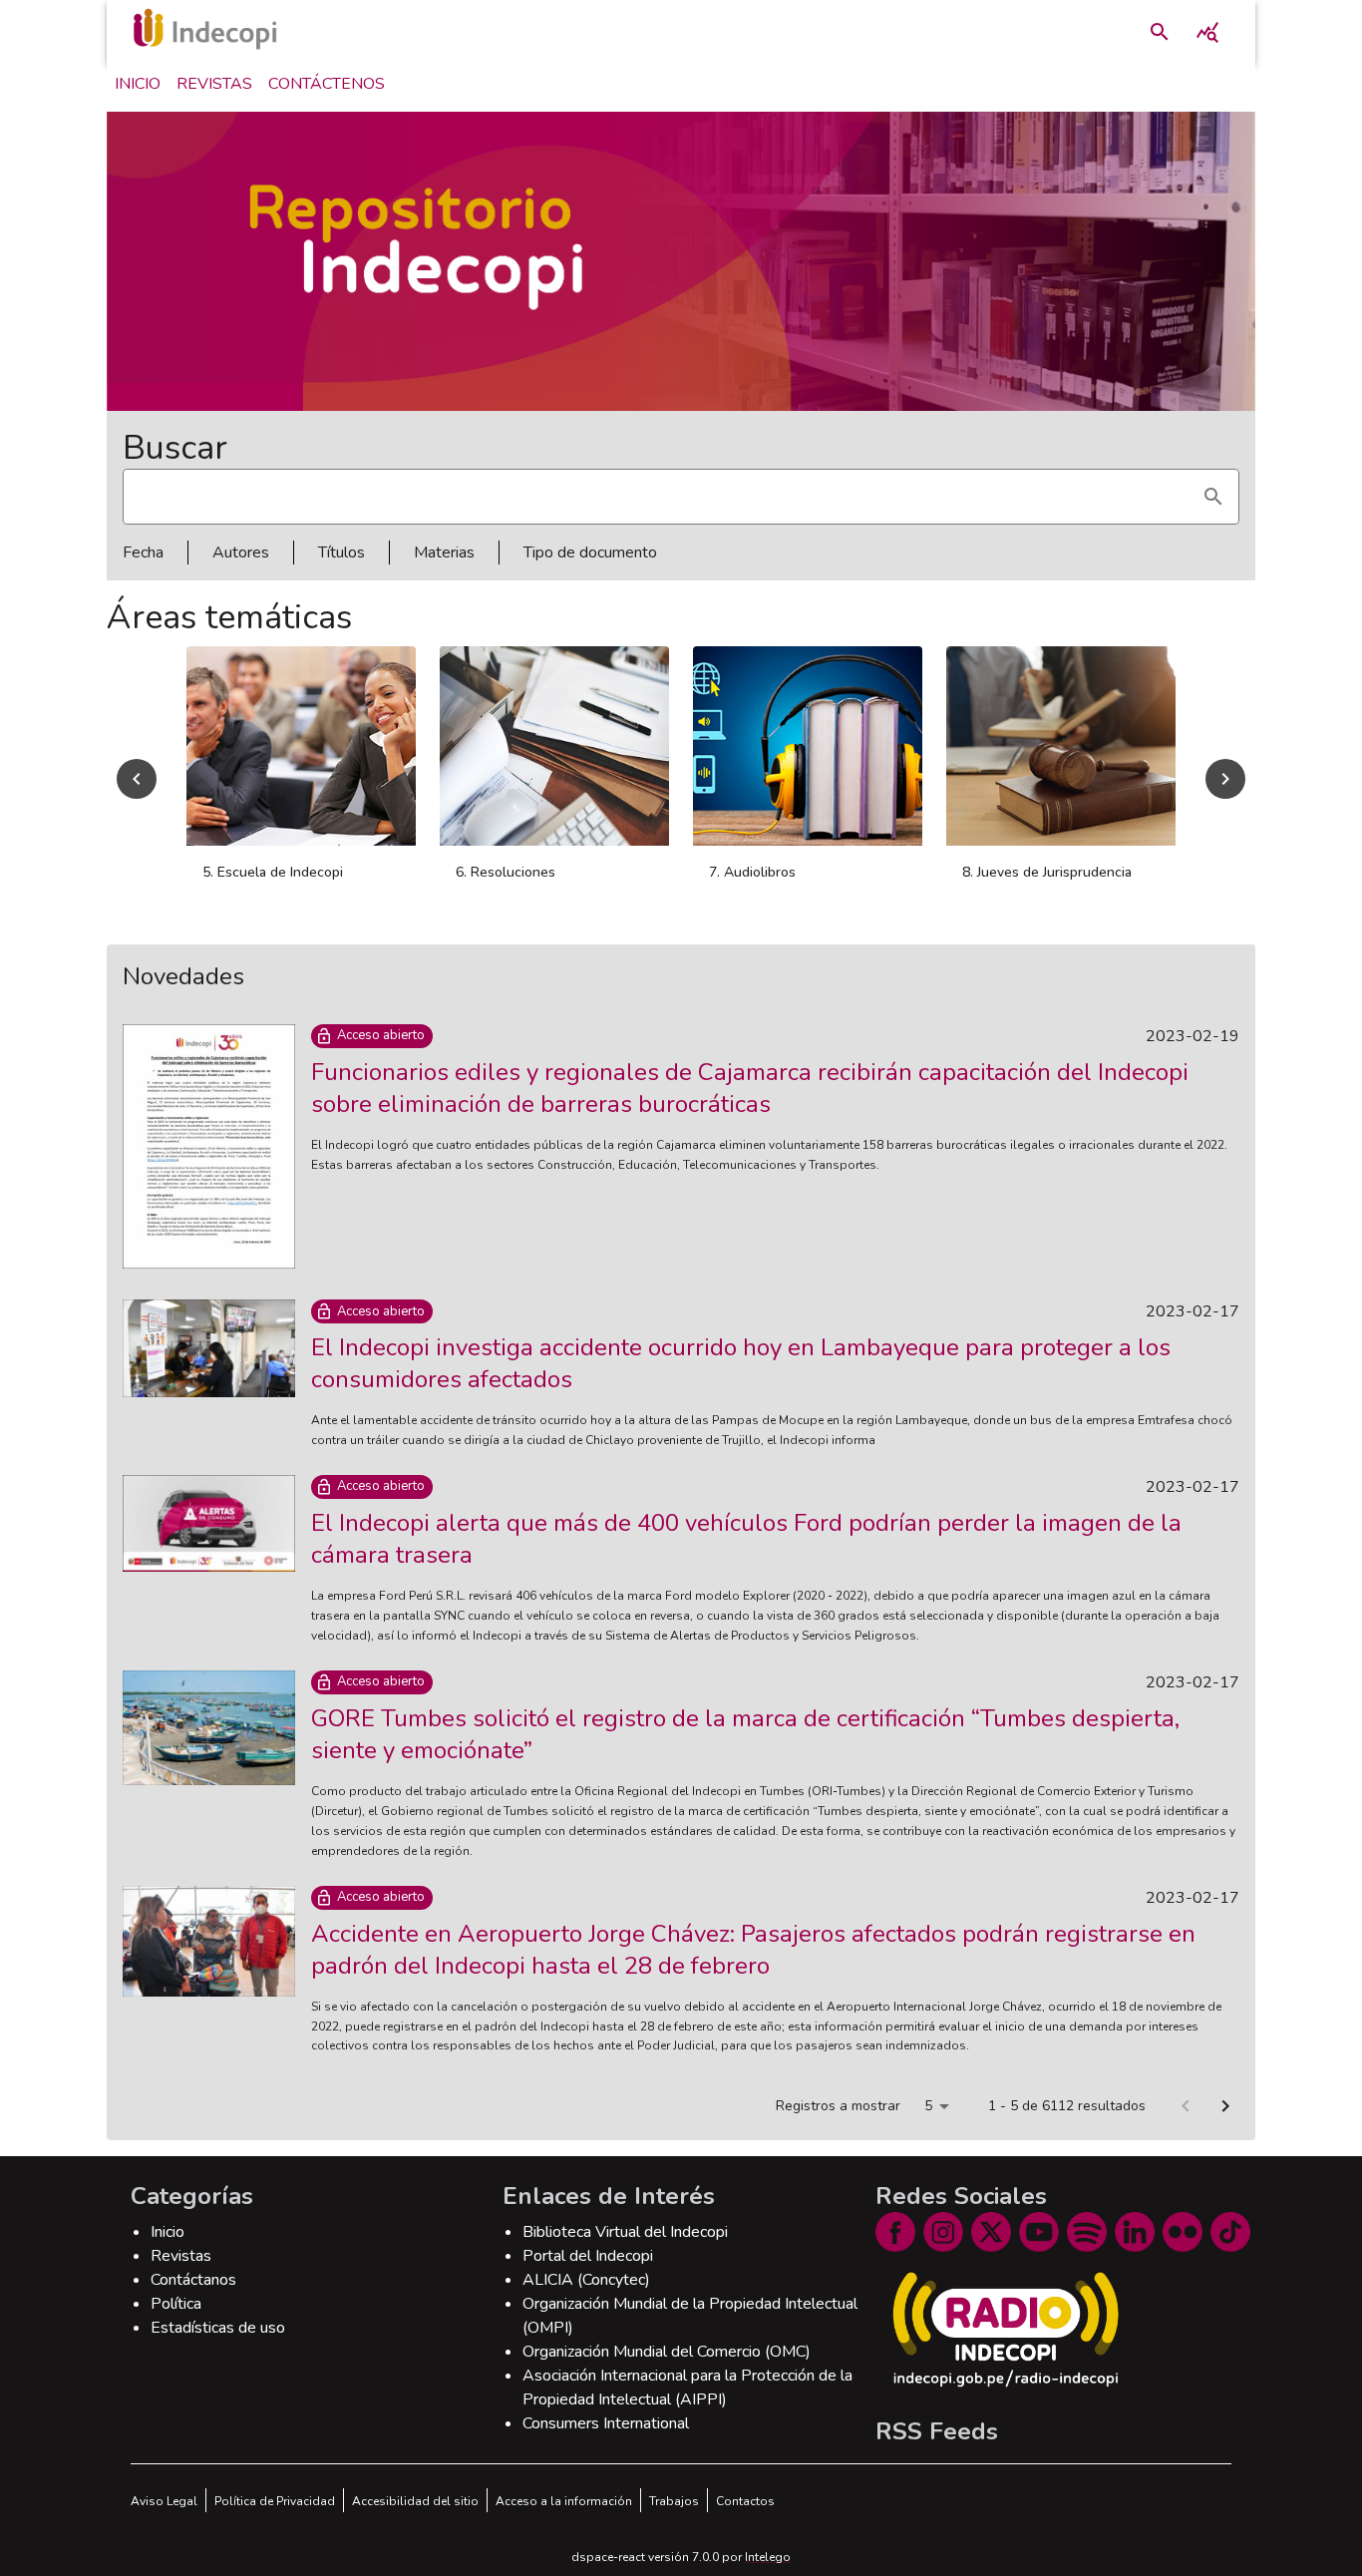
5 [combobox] (928, 2106)
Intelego (768, 2557)
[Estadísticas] (1207, 32)
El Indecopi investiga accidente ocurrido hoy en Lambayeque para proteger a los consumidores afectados (741, 1363)
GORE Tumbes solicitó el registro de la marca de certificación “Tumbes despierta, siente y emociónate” (745, 1734)
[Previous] (137, 779)
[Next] (1225, 779)
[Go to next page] (1225, 2106)
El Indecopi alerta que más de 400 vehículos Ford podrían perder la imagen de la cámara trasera (746, 1539)
